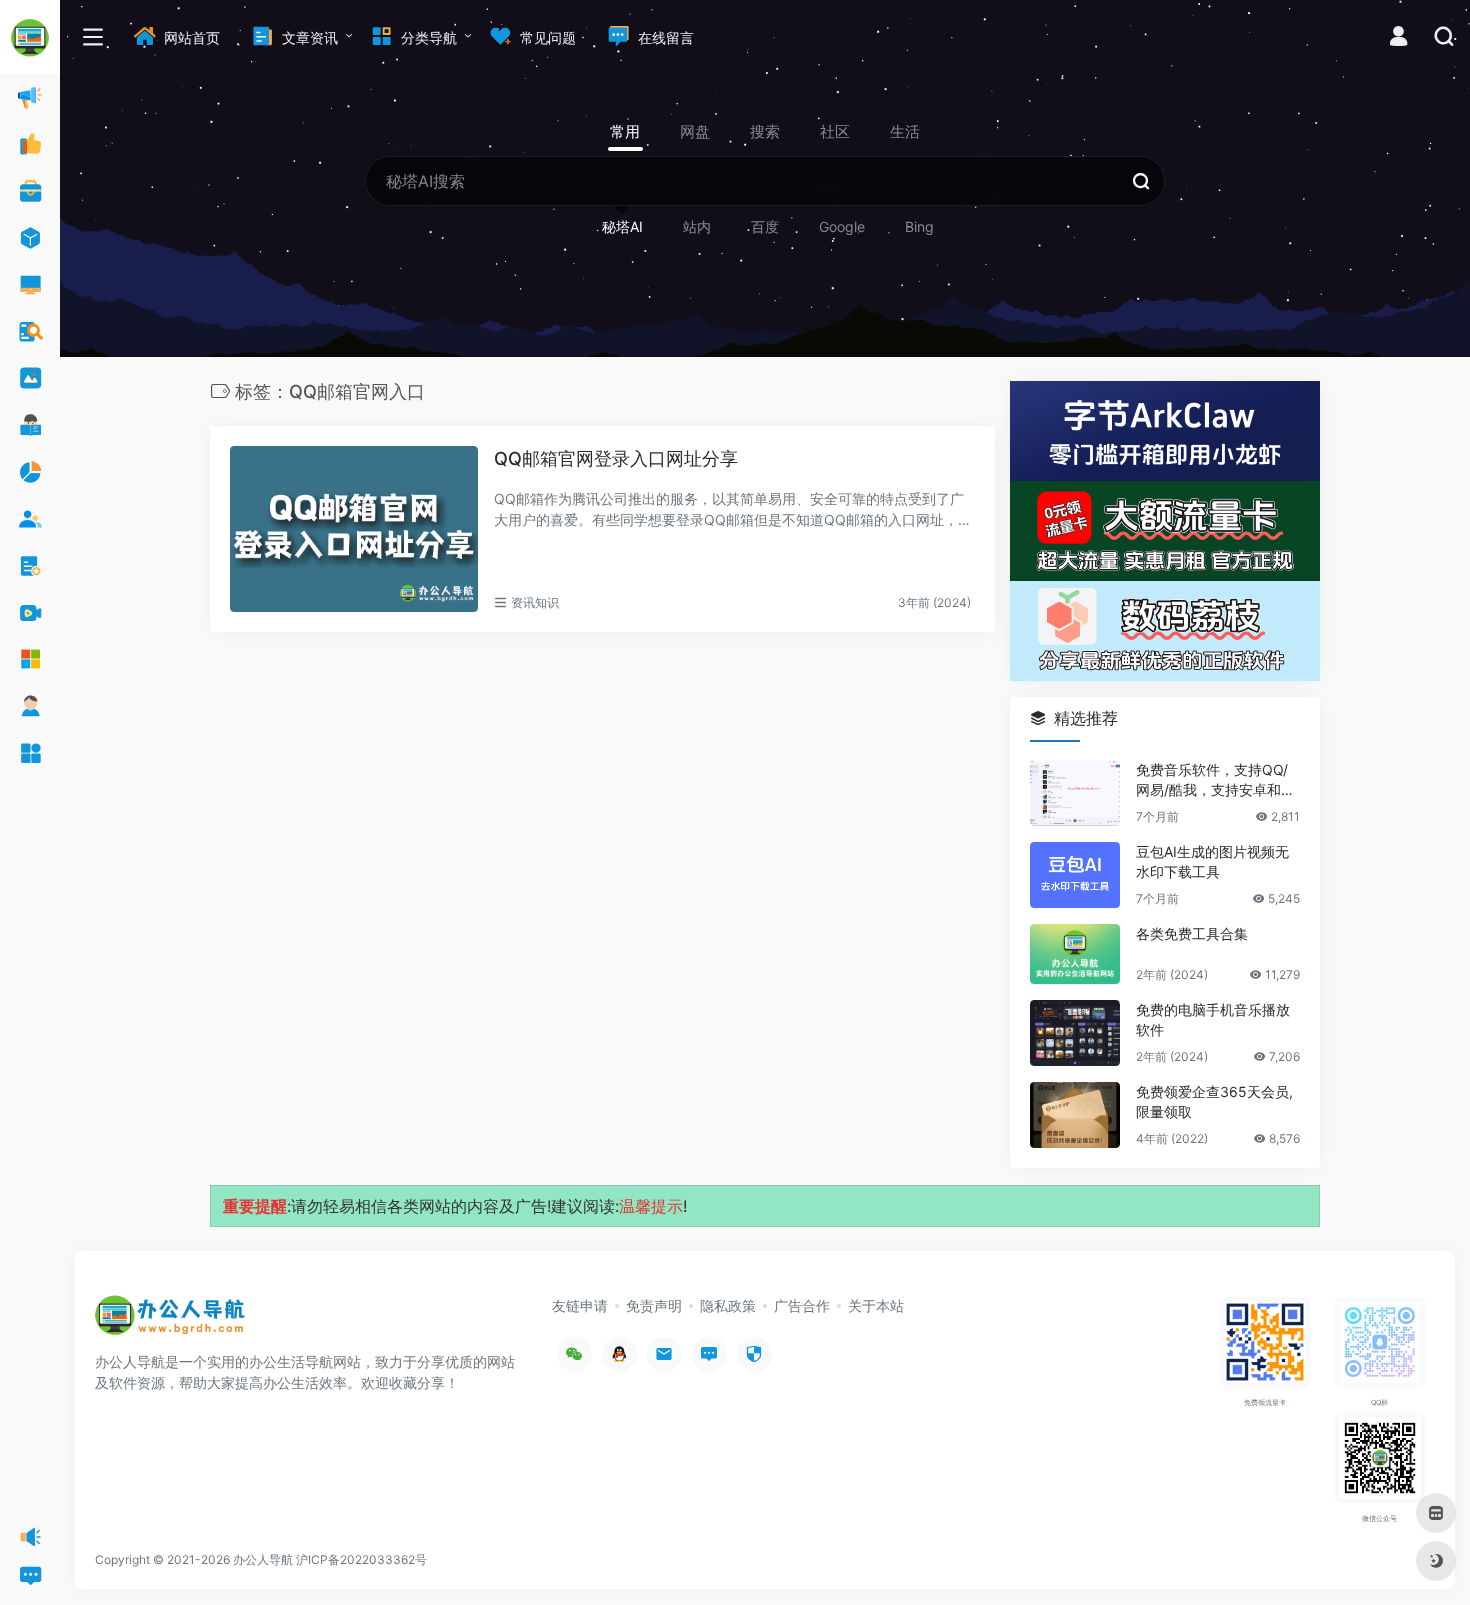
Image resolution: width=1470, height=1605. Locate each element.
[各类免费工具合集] (1075, 954)
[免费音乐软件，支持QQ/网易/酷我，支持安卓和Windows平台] (1075, 793)
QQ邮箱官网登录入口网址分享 (616, 458)
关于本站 (876, 1305)
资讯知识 (535, 602)
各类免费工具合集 (1192, 933)
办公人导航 (263, 1559)
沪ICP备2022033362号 (361, 1559)
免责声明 (654, 1305)
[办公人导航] (170, 1321)
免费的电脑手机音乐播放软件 (1213, 1019)
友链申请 (580, 1305)
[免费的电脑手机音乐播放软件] (1075, 1033)
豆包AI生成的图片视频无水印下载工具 (1212, 861)
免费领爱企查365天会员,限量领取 (1214, 1101)
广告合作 (802, 1305)
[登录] (1398, 38)
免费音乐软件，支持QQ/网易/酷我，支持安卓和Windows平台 (1216, 780)
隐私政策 (728, 1305)
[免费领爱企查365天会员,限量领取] (1075, 1115)
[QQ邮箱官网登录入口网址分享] (354, 529)
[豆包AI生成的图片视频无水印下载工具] (1075, 875)
